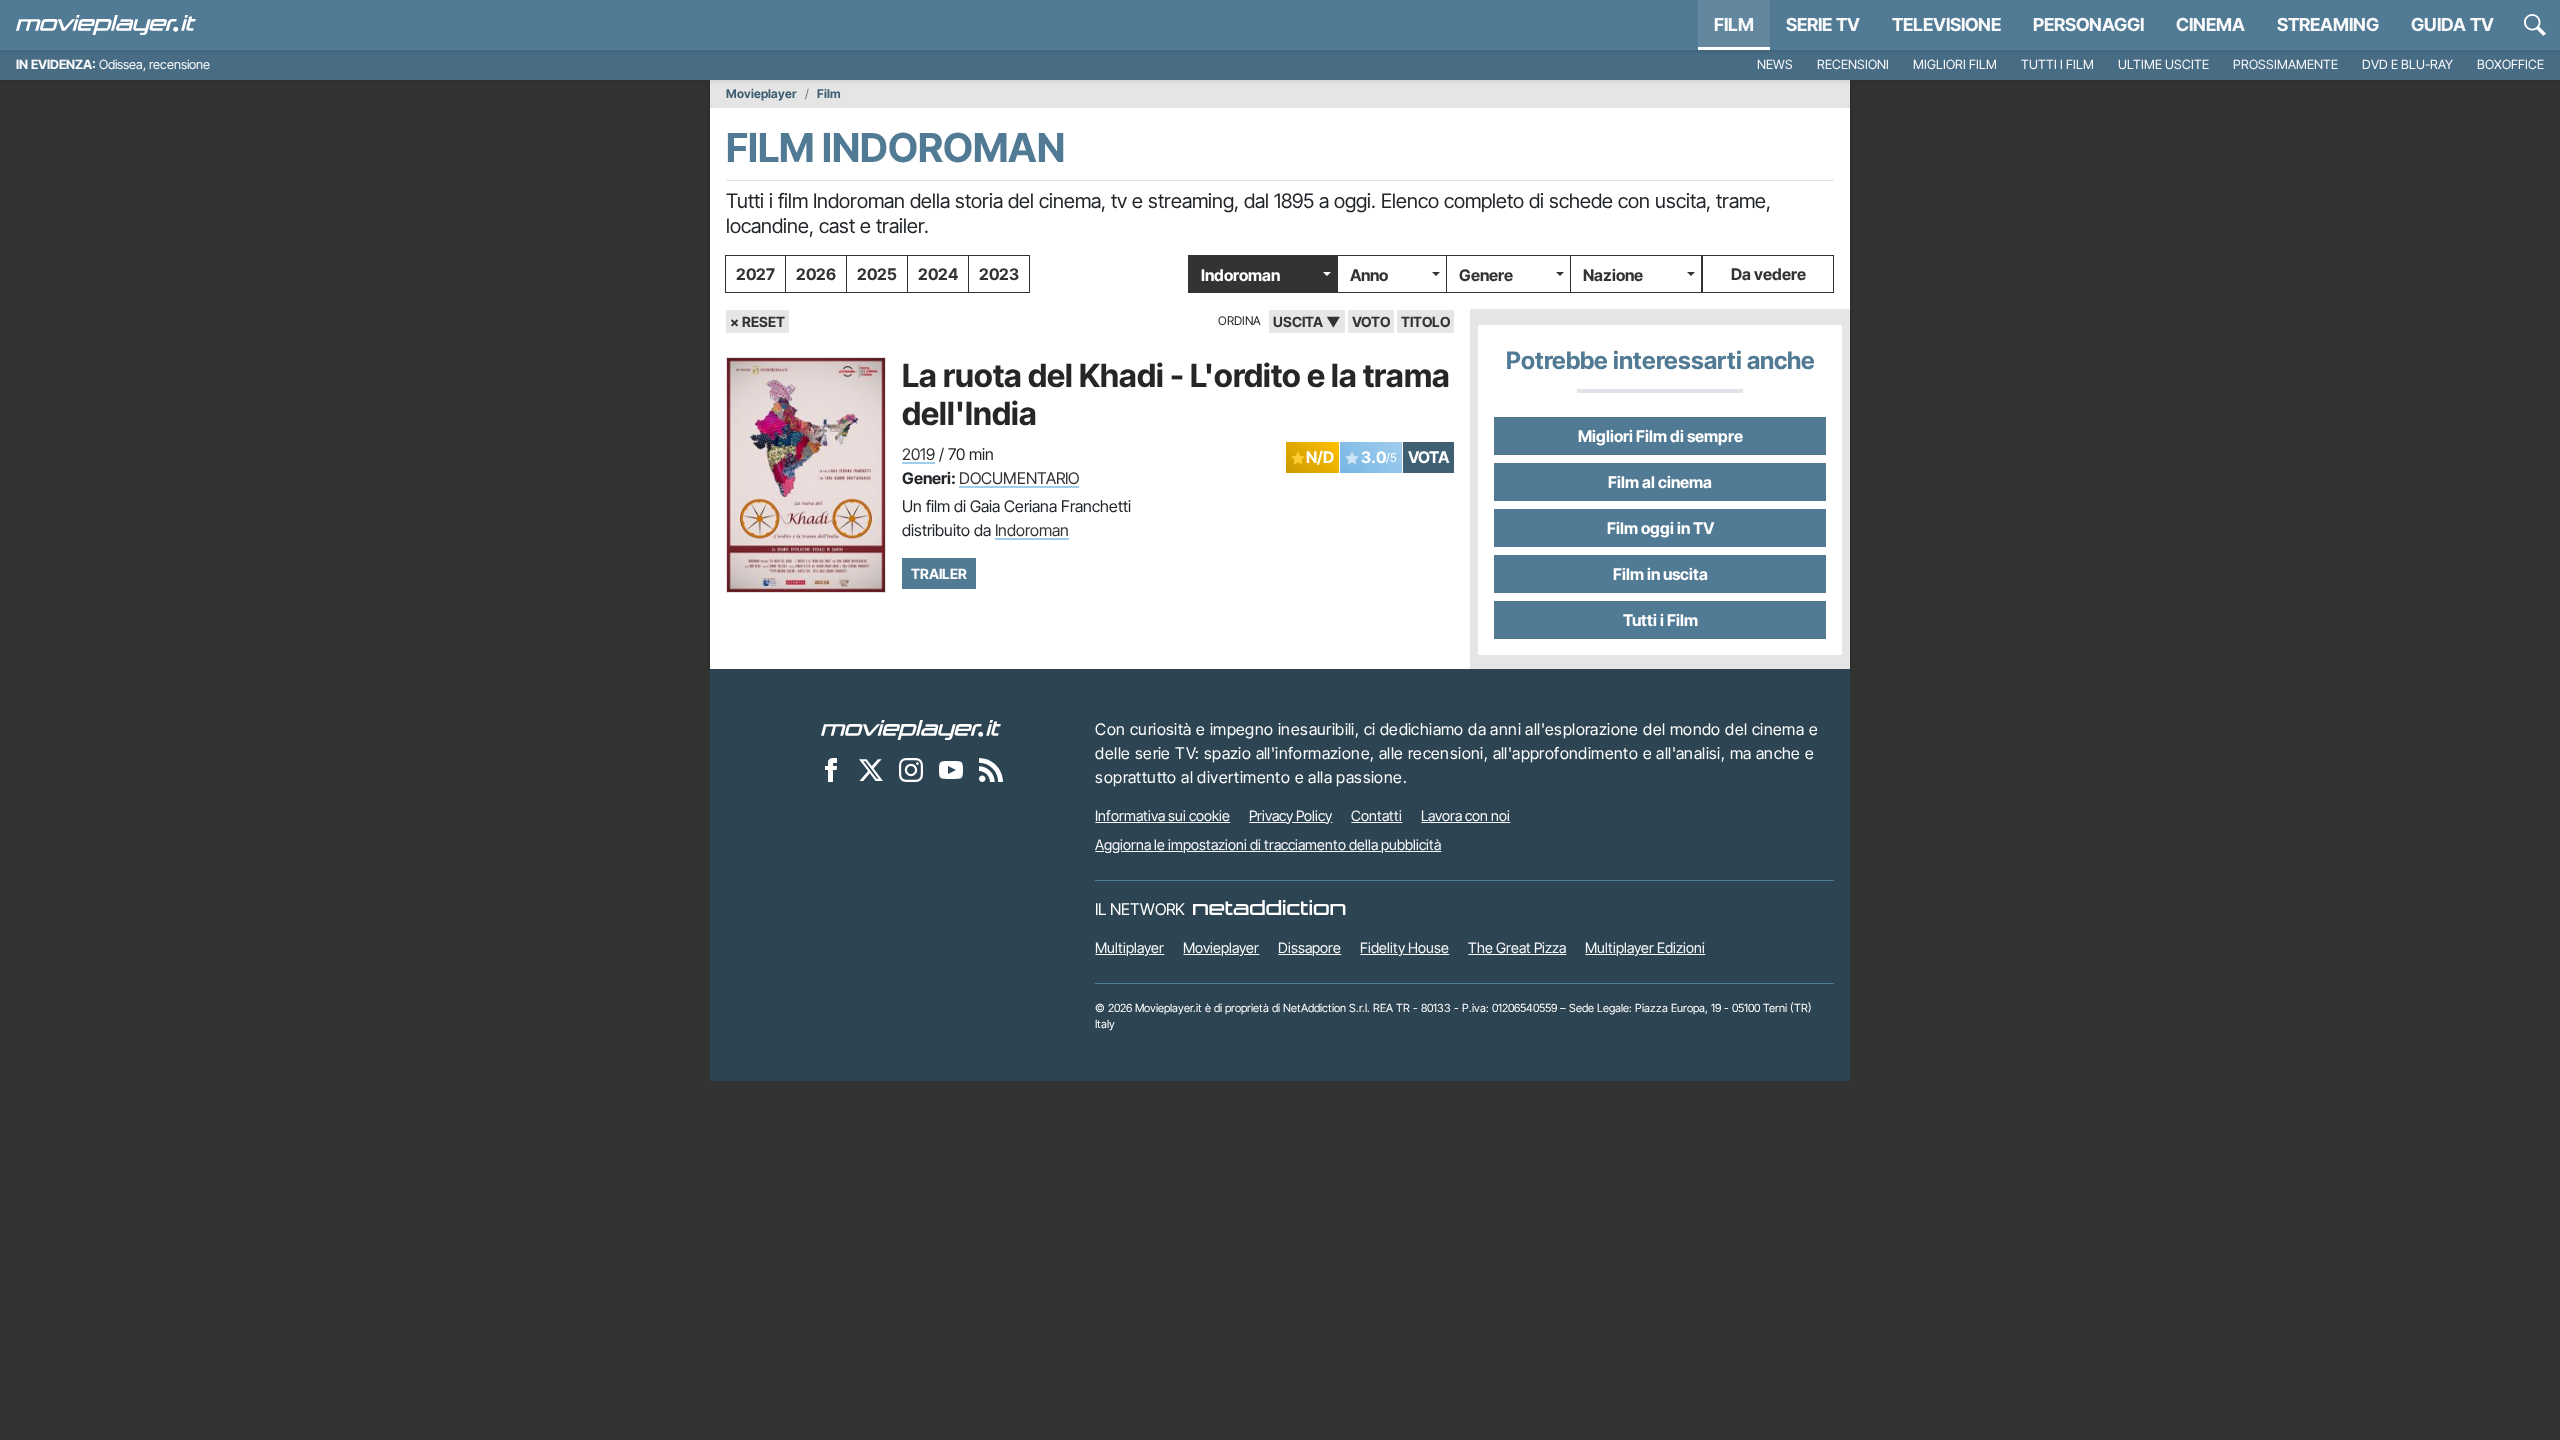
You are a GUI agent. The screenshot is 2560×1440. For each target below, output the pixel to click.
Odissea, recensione (154, 64)
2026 (816, 274)
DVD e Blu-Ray (2407, 64)
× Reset (757, 321)
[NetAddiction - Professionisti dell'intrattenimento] (1269, 909)
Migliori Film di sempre (1660, 436)
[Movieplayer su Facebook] (831, 770)
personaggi (2088, 24)
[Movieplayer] (911, 729)
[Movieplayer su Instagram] (911, 770)
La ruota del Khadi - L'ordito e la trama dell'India (1176, 394)
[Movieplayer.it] (106, 25)
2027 (755, 274)
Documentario (1019, 478)
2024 (938, 274)
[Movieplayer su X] (871, 770)
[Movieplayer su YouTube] (951, 770)
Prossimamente (2285, 64)
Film (1734, 24)
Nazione (1613, 275)
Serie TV (1823, 24)
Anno (1369, 275)
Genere (1486, 275)
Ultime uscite (2163, 64)
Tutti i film (2057, 64)
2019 (918, 454)
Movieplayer (761, 94)
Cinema (2210, 24)
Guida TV (2452, 24)
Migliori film (1955, 64)
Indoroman (1240, 275)
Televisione (1946, 24)
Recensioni (1853, 64)
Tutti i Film (1660, 620)
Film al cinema (1660, 482)
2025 (877, 274)
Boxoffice (2510, 64)
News (1775, 64)
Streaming (2328, 24)
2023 (999, 274)
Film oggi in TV (1660, 528)
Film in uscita (1660, 574)
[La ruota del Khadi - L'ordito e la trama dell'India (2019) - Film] (806, 475)
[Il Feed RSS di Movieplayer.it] (991, 770)
